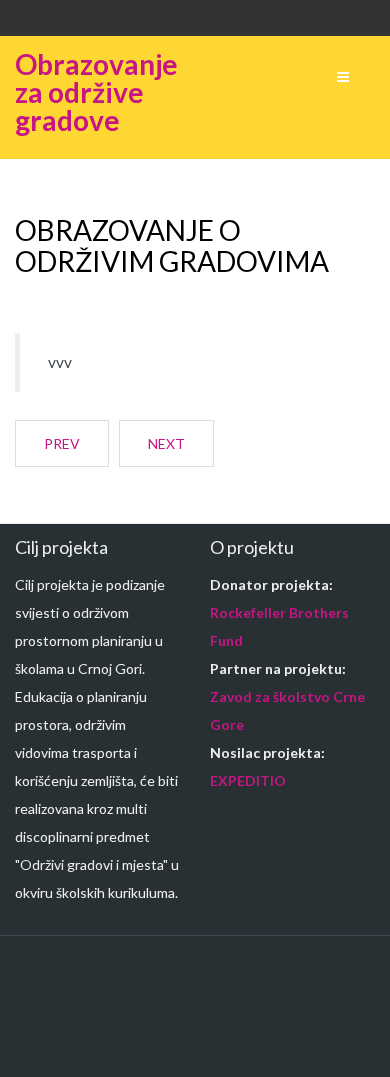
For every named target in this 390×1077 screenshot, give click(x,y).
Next (166, 443)
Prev (62, 443)
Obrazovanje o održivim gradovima (172, 245)
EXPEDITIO (248, 780)
